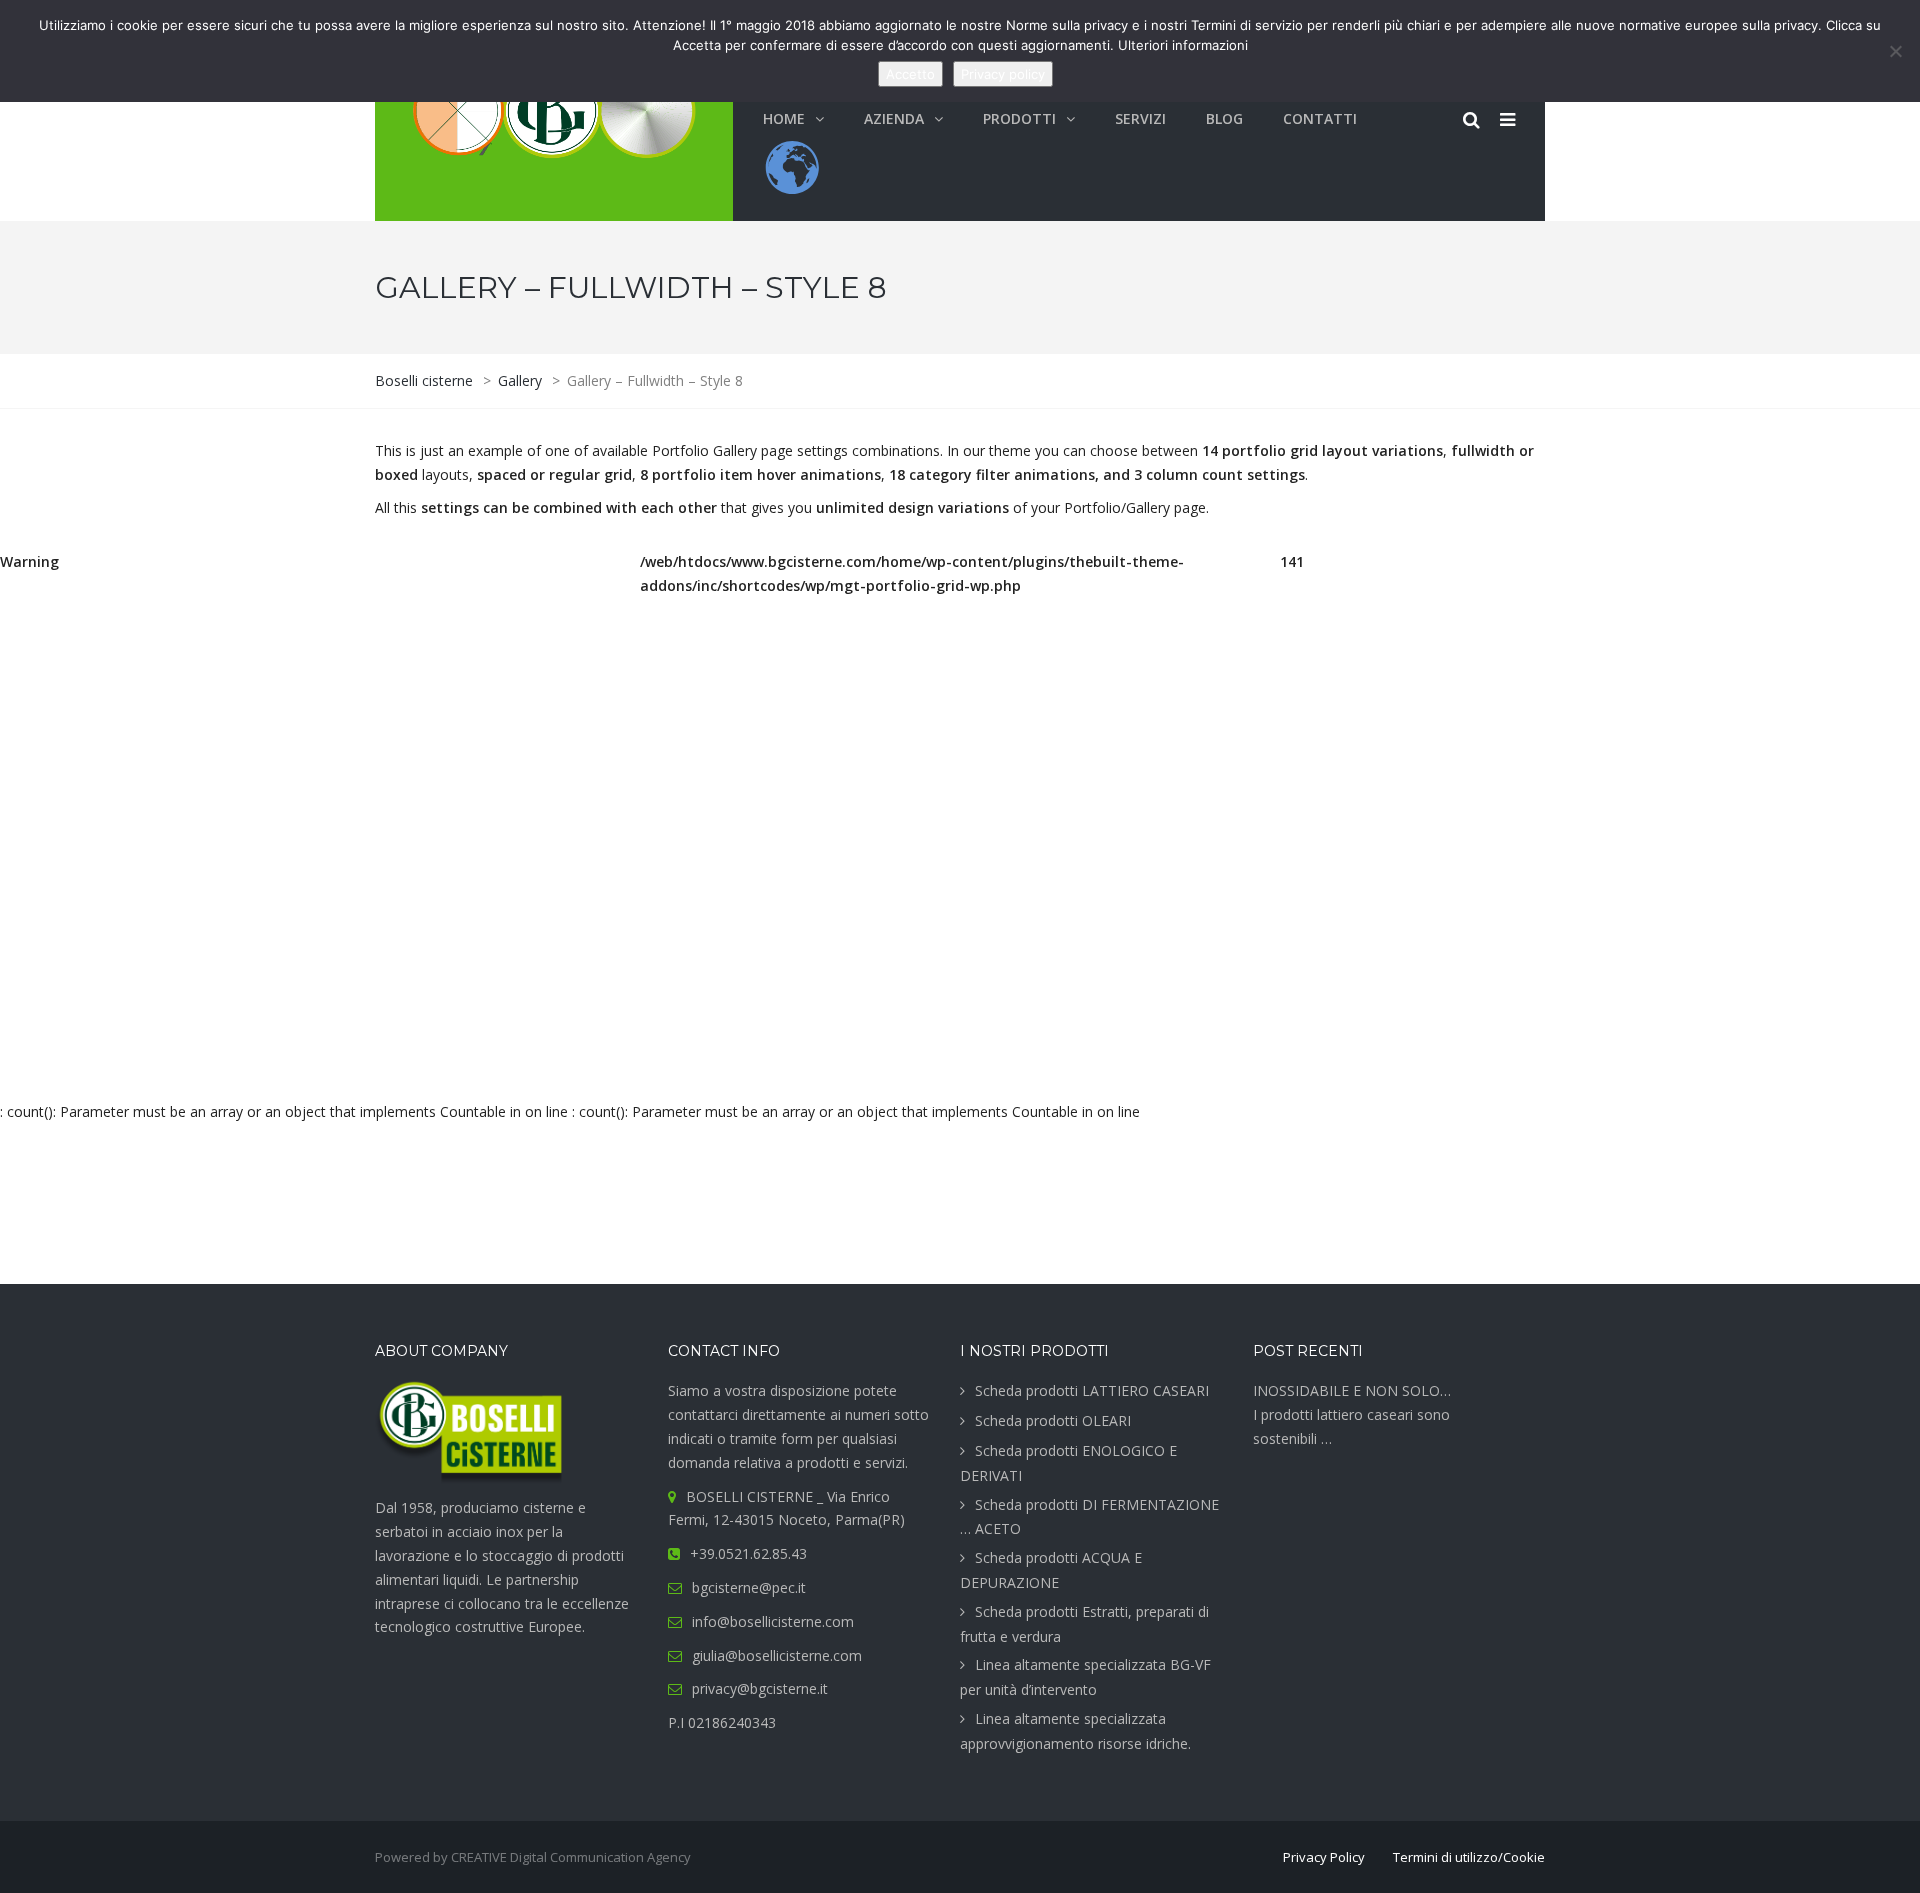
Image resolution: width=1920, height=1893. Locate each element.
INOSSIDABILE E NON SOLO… (1352, 1390)
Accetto (910, 74)
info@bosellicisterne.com (773, 1621)
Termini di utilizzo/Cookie (1469, 1857)
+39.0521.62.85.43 (748, 1553)
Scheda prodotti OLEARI (1053, 1420)
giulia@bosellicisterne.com (777, 1655)
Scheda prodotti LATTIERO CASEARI (1092, 1390)
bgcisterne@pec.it (749, 1587)
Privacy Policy (1324, 1857)
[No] (1895, 51)
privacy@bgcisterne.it (760, 1688)
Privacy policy (1003, 74)
